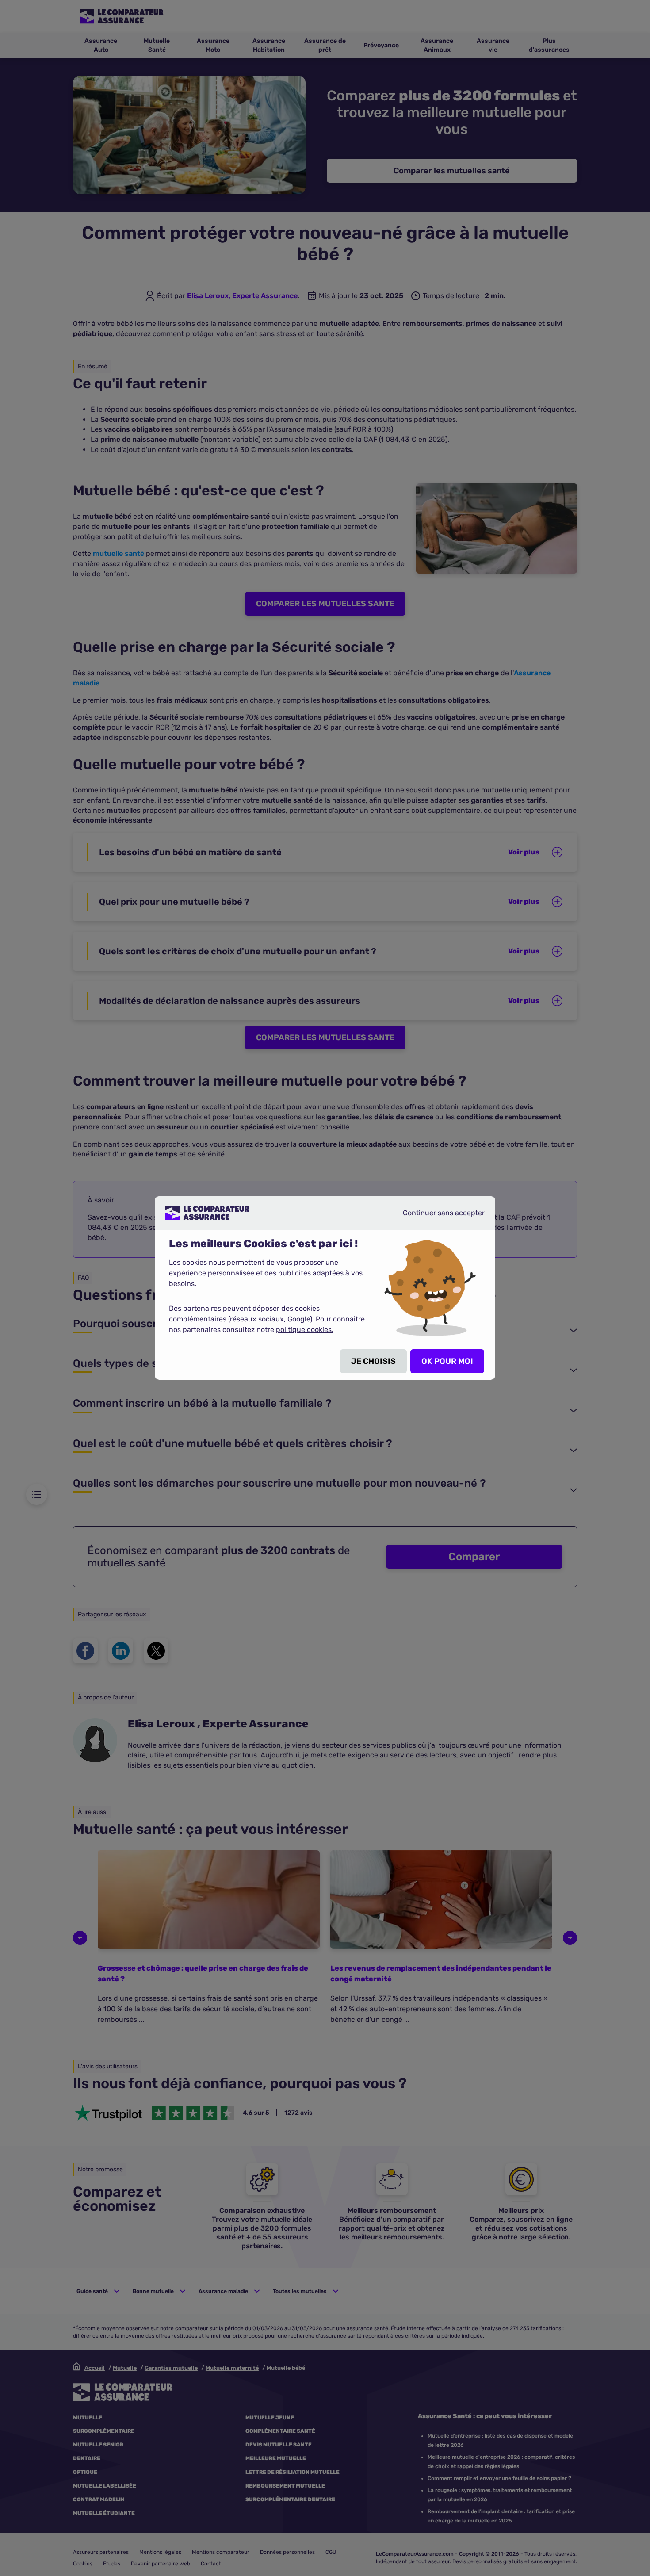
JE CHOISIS (373, 1361)
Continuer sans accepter (436, 1216)
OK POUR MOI (447, 1361)
